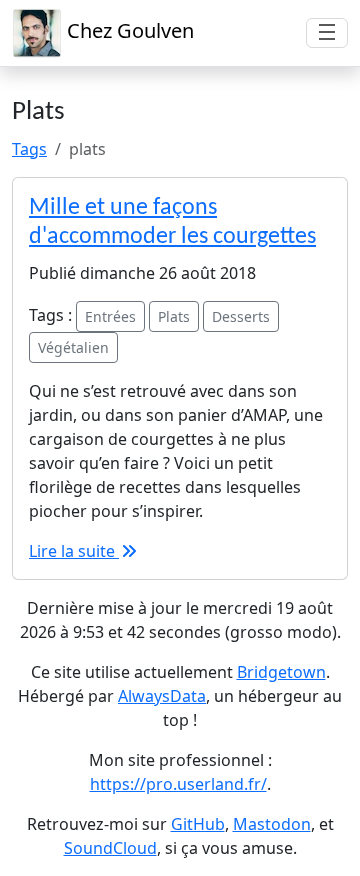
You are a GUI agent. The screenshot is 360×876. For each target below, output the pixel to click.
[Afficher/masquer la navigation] (327, 33)
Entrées (110, 316)
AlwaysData (162, 696)
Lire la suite (74, 551)
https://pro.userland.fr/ (178, 784)
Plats (174, 316)
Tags (29, 149)
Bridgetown (281, 672)
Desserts (241, 316)
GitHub (198, 824)
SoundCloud (110, 848)
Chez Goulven (128, 30)
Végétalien (73, 347)
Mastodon (272, 824)
